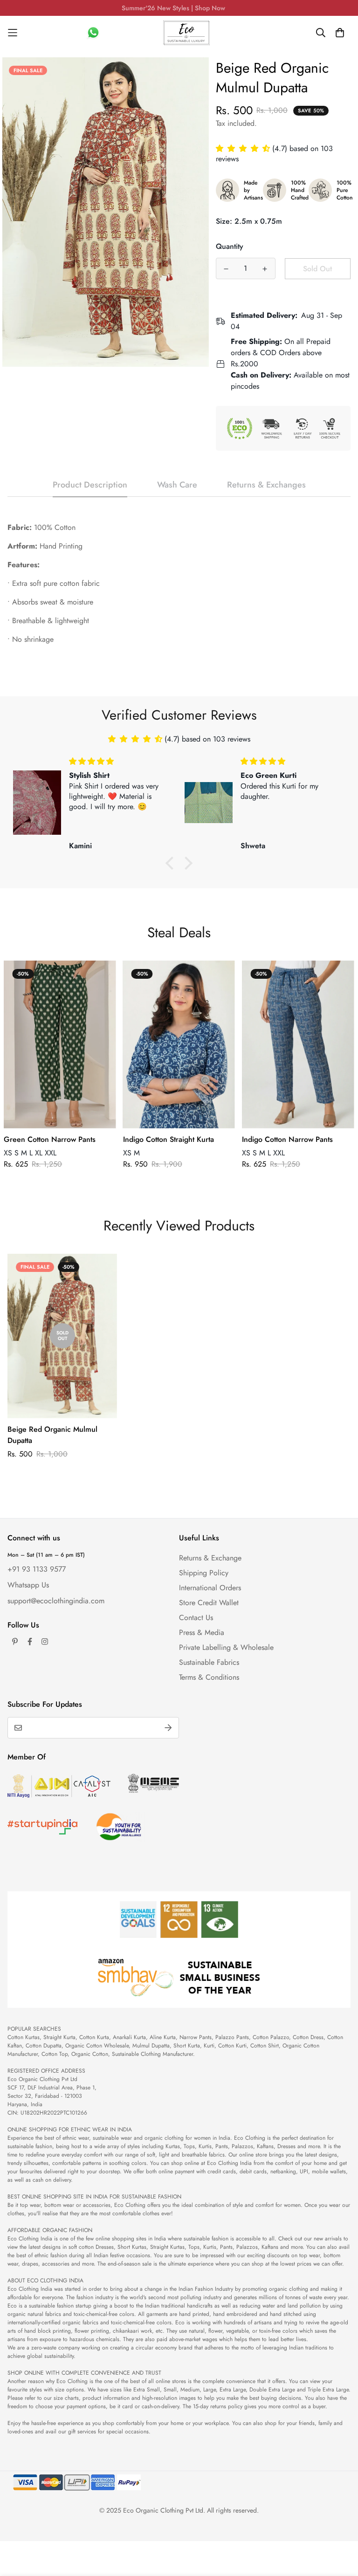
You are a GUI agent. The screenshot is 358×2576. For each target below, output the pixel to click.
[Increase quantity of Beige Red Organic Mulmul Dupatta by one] (265, 269)
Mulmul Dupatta (151, 2046)
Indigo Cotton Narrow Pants (287, 1139)
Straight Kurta (59, 2037)
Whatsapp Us (28, 1585)
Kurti (209, 2046)
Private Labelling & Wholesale (226, 1647)
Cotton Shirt (265, 2046)
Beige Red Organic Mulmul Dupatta (52, 1435)
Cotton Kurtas (24, 2037)
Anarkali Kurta (129, 2037)
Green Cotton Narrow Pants (50, 1139)
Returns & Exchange (210, 1558)
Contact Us (196, 1618)
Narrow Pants (196, 2037)
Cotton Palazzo (271, 2037)
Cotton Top (55, 2054)
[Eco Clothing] (186, 33)
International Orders (210, 1588)
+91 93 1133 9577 (37, 1569)
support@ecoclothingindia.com (56, 1601)
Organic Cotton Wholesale (97, 2046)
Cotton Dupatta (44, 2046)
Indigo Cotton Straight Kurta (169, 1139)
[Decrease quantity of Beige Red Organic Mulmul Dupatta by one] (226, 269)
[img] (120, 761)
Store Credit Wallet (209, 1603)
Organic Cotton (90, 2054)
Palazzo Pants (232, 2037)
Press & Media (202, 1632)
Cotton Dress (308, 2037)
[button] (244, 148)
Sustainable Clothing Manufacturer (152, 2054)
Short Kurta (187, 2046)
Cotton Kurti (232, 2046)
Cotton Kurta (94, 2037)
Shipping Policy (204, 1573)
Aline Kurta (163, 2037)
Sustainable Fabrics (209, 1662)
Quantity (230, 246)
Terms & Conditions (209, 1677)
